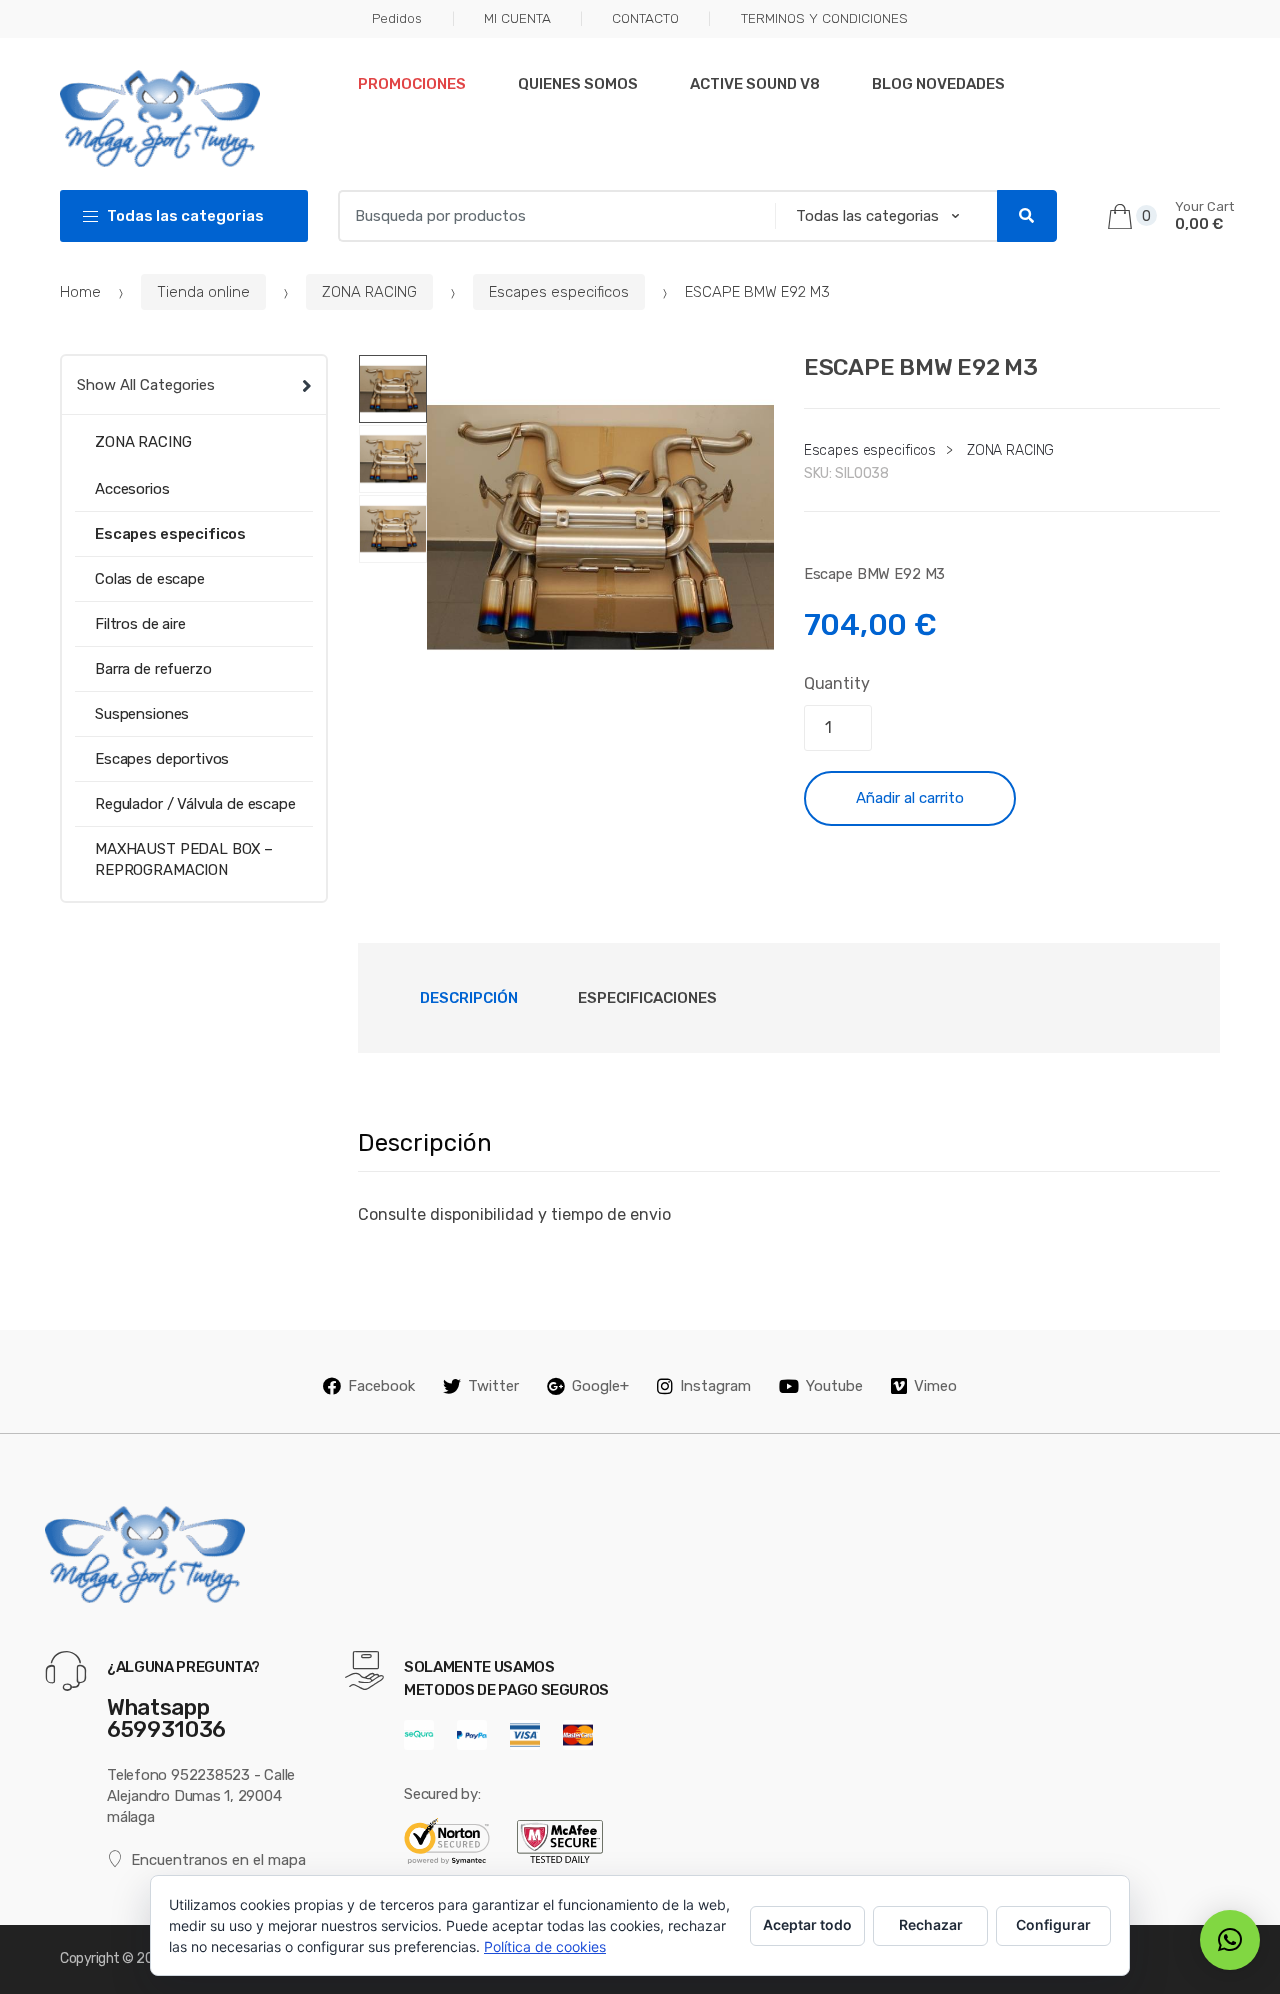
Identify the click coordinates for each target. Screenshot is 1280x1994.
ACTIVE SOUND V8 (755, 84)
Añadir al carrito (910, 798)
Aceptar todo (807, 1924)
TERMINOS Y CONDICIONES (824, 18)
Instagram (715, 1386)
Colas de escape (150, 579)
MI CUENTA (517, 18)
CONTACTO (645, 18)
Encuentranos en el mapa (218, 1860)
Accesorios (132, 489)
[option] (600, 527)
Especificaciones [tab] (647, 998)
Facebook (381, 1386)
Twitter (493, 1386)
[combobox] (551, 216)
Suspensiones (142, 714)
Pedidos (397, 18)
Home (80, 292)
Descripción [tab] (469, 998)
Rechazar (931, 1924)
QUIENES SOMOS (578, 84)
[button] (748, 675)
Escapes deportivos (162, 759)
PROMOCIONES (412, 84)
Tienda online (203, 292)
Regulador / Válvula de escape (195, 804)
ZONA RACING (369, 292)
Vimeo (935, 1386)
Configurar (1053, 1924)
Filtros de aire (140, 624)
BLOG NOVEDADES (938, 84)
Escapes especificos (559, 292)
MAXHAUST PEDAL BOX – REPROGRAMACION (184, 859)
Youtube (834, 1386)
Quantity (837, 683)
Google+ (600, 1386)
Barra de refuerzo (153, 669)
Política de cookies (545, 1946)
